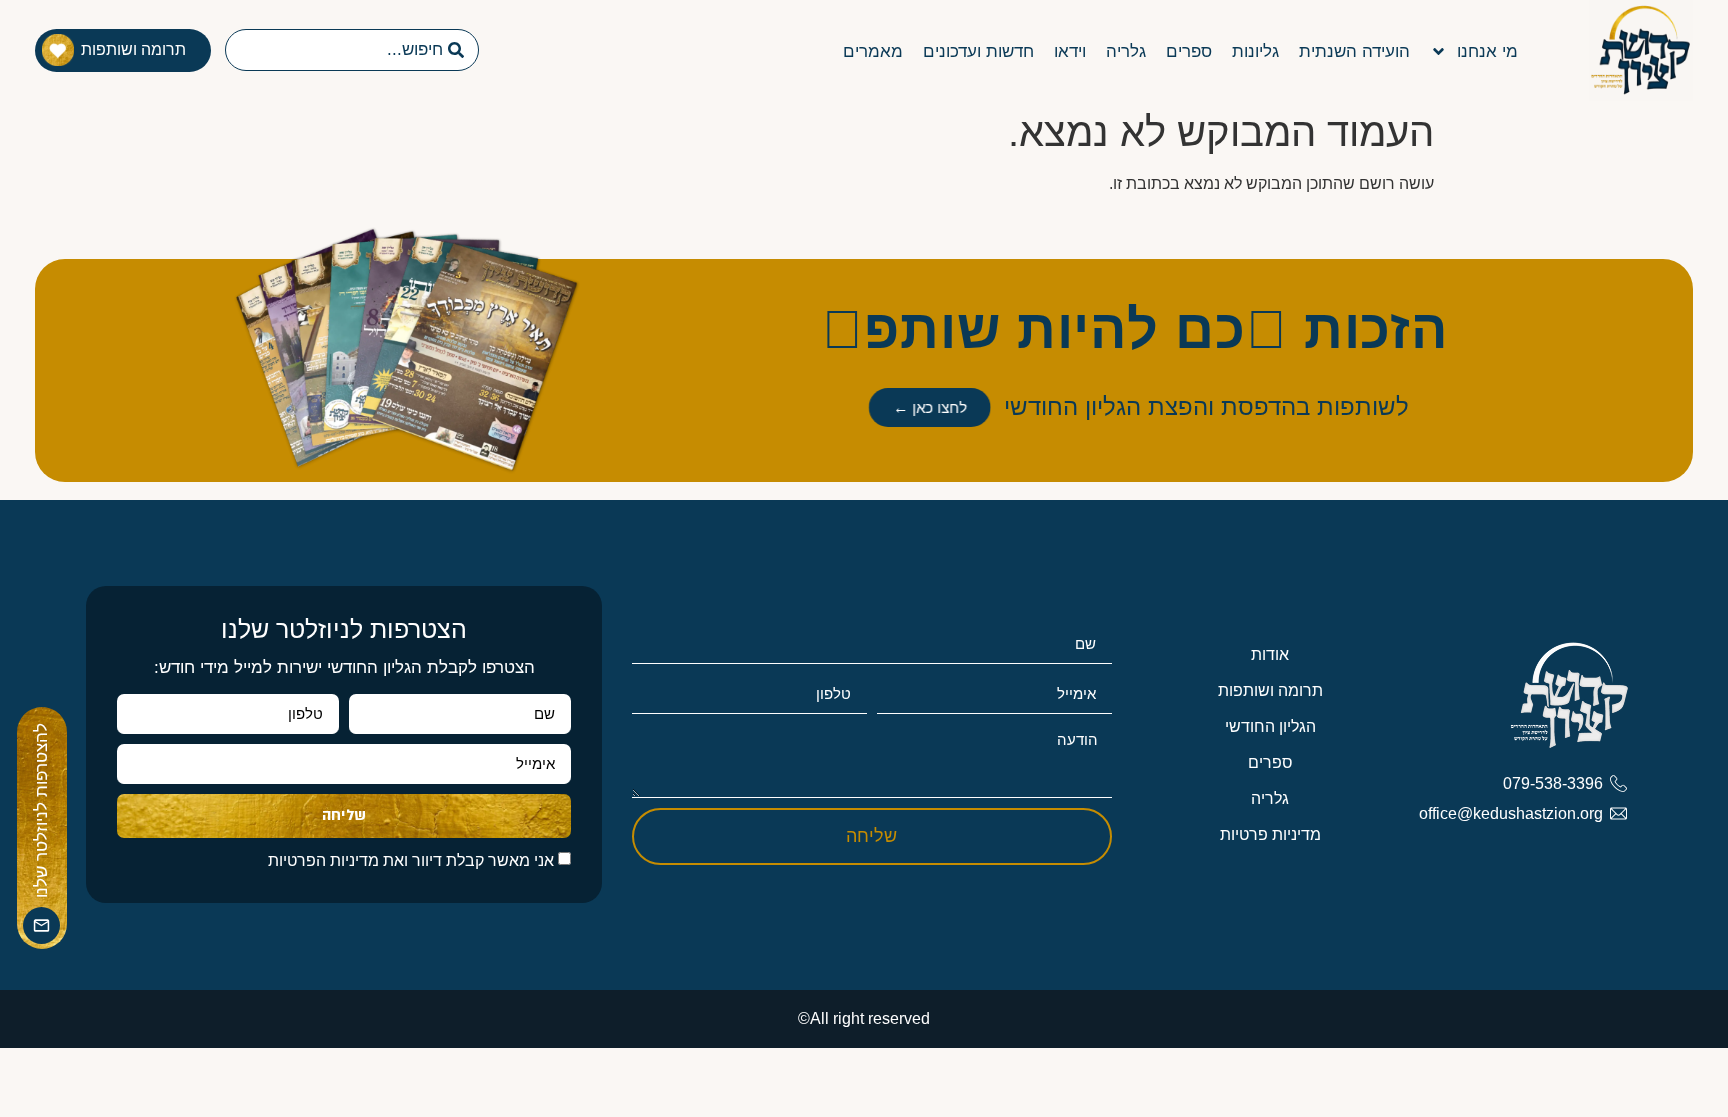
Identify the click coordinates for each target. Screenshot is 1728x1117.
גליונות (1255, 51)
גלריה (1126, 51)
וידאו (1070, 51)
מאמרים (873, 51)
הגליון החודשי (1270, 726)
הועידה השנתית (1354, 51)
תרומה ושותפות (1270, 690)
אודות (1270, 654)
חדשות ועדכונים (978, 51)
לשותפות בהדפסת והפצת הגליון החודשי (1206, 406)
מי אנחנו (1487, 51)
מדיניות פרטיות (1270, 834)
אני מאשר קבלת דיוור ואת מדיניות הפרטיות (411, 860)
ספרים (1189, 51)
